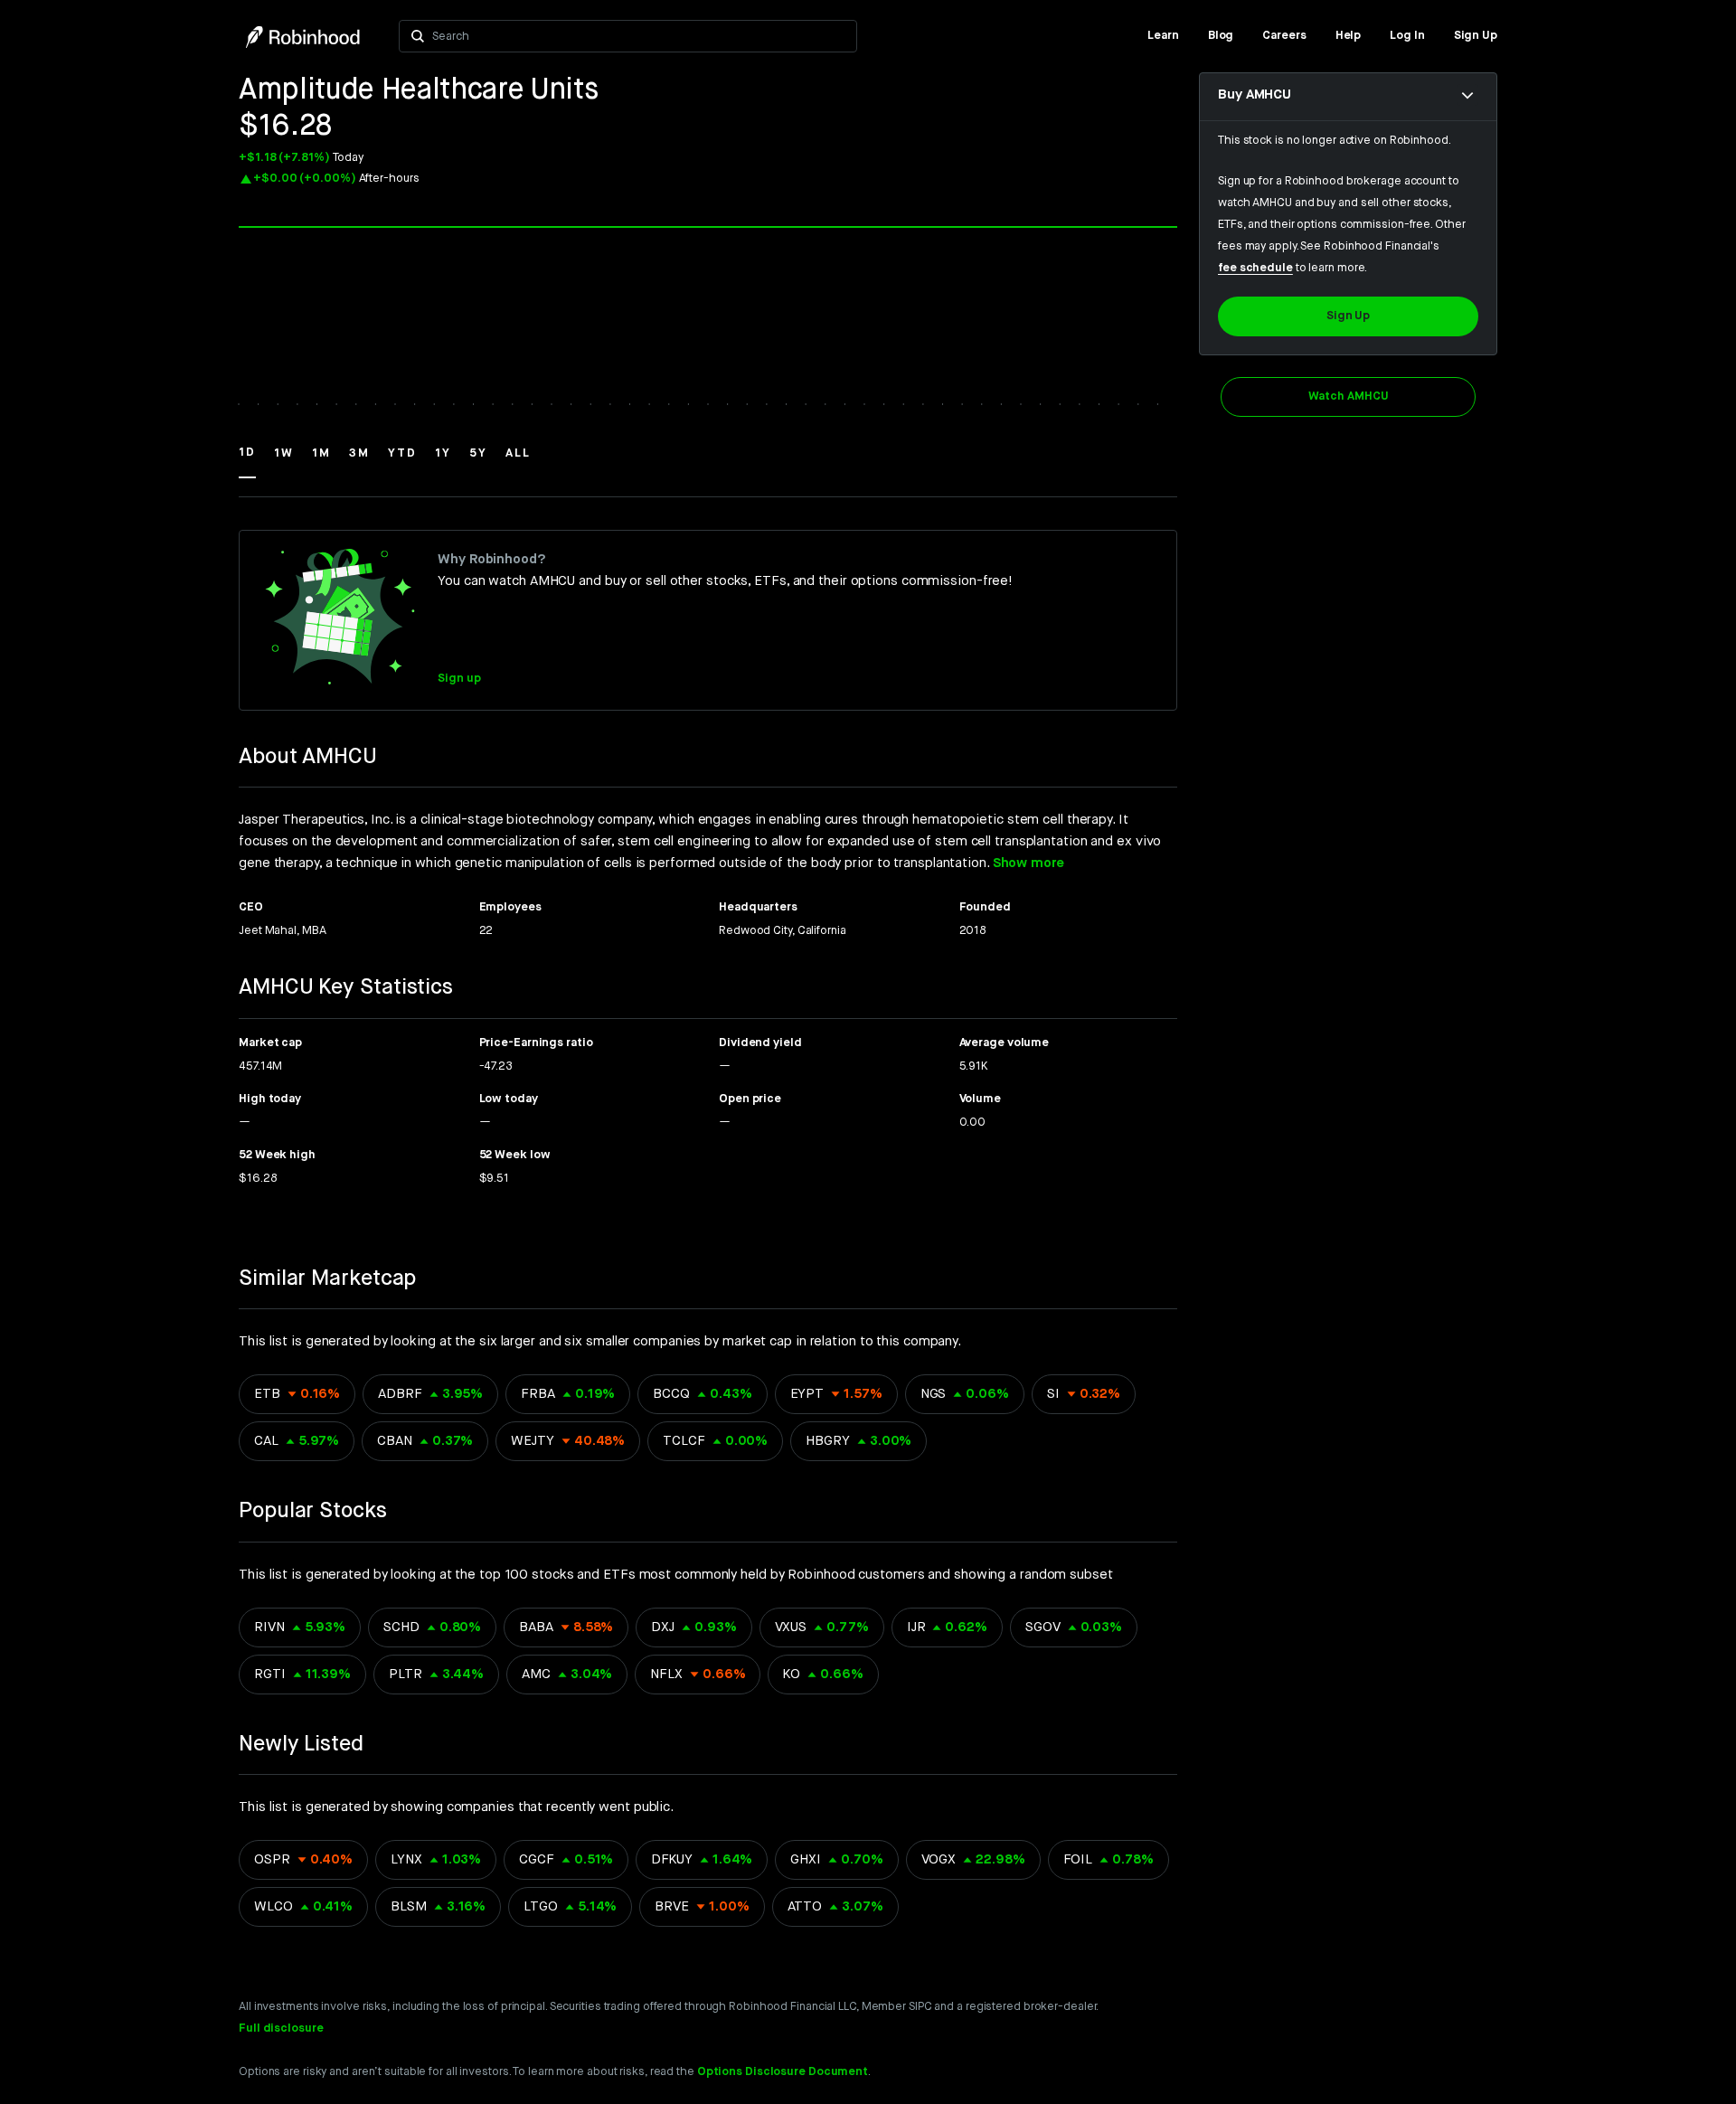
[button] (247, 461)
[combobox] (639, 36)
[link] (1163, 36)
